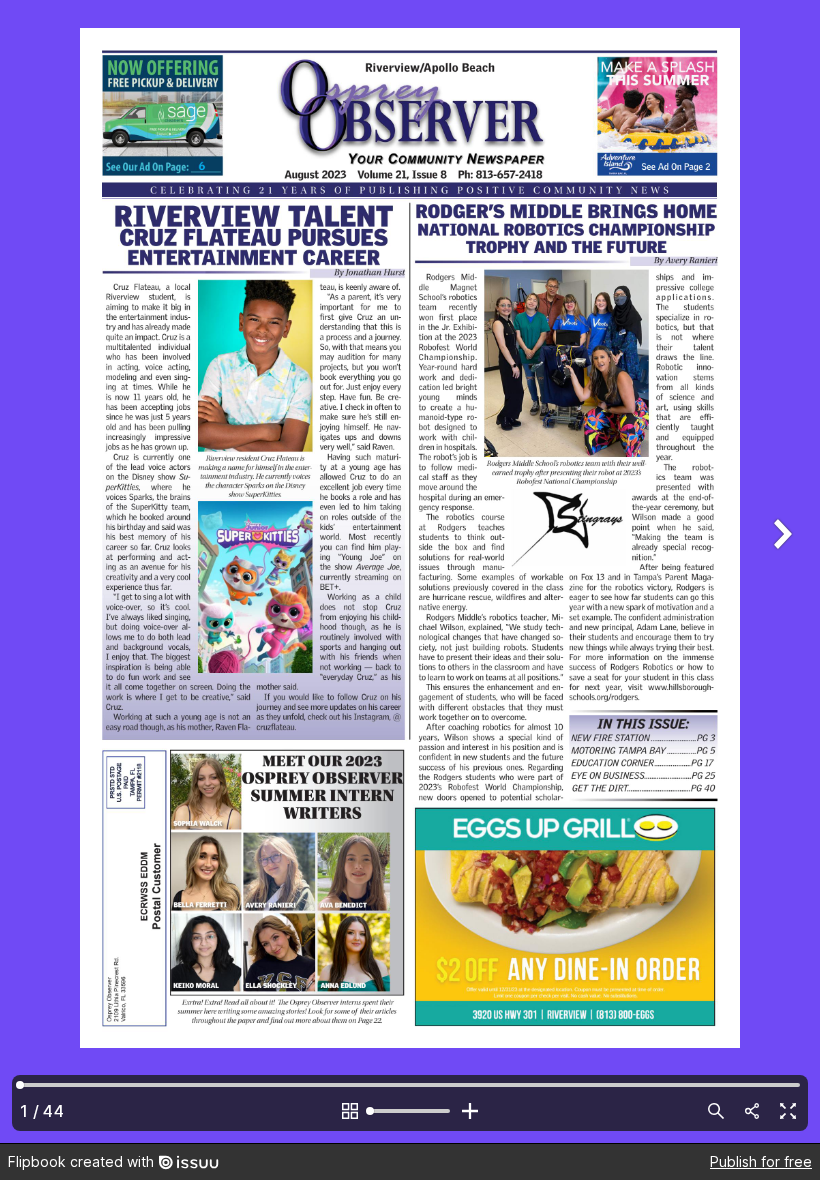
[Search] (716, 1111)
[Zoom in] (470, 1111)
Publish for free (761, 1161)
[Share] (752, 1111)
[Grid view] (350, 1111)
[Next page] (780, 571)
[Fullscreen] (788, 1111)
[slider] (410, 1111)
